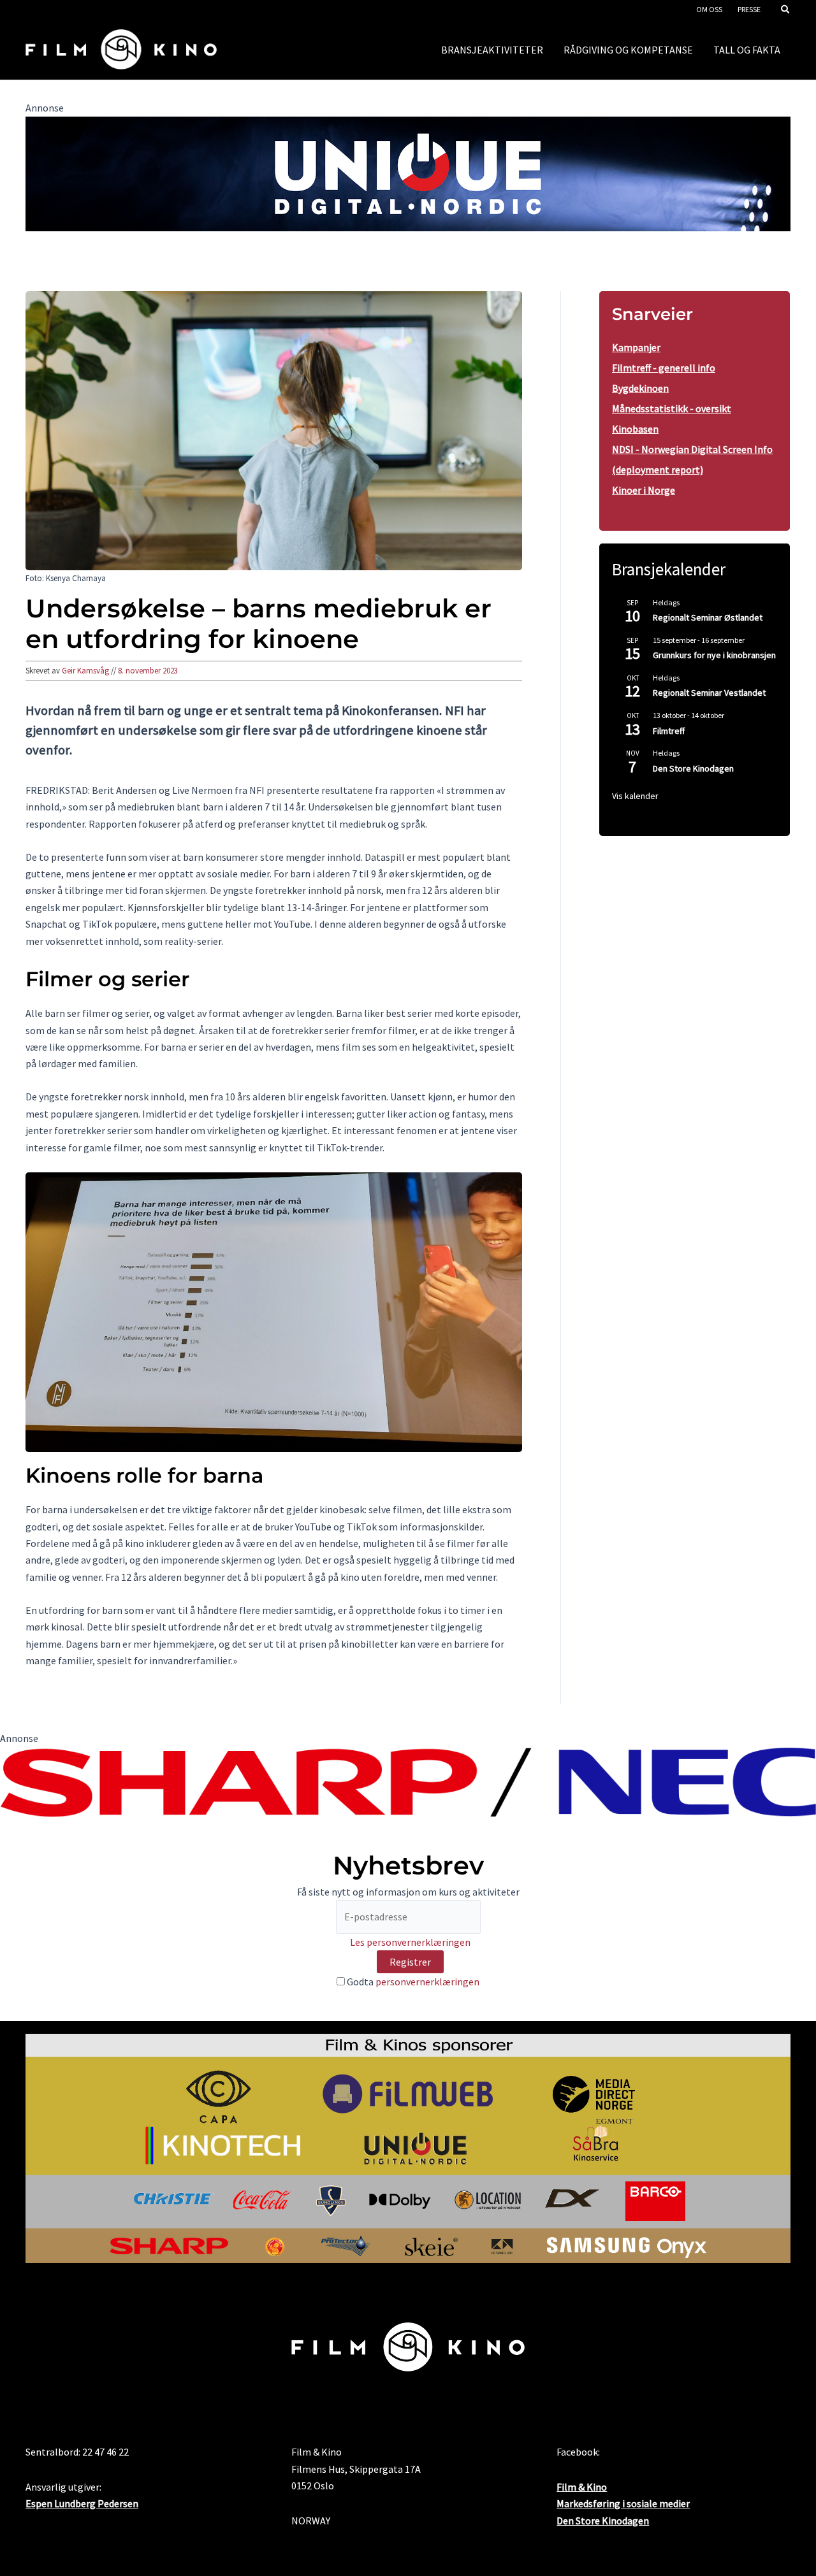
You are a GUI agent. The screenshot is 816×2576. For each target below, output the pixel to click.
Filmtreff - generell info (664, 368)
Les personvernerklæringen (410, 1942)
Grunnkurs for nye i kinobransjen (714, 655)
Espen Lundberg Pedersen (82, 2503)
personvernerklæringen (427, 1982)
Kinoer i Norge (644, 490)
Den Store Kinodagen (693, 768)
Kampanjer (636, 347)
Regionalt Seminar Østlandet (708, 617)
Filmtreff (669, 731)
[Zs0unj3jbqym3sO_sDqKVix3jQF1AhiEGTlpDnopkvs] (408, 173)
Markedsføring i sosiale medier (623, 2503)
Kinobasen (635, 429)
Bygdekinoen (640, 388)
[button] (786, 11)
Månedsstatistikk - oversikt (672, 408)
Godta (412, 1982)
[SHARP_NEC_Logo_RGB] (408, 1781)
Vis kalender (635, 796)
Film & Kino (582, 2487)
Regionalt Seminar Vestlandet (709, 693)
